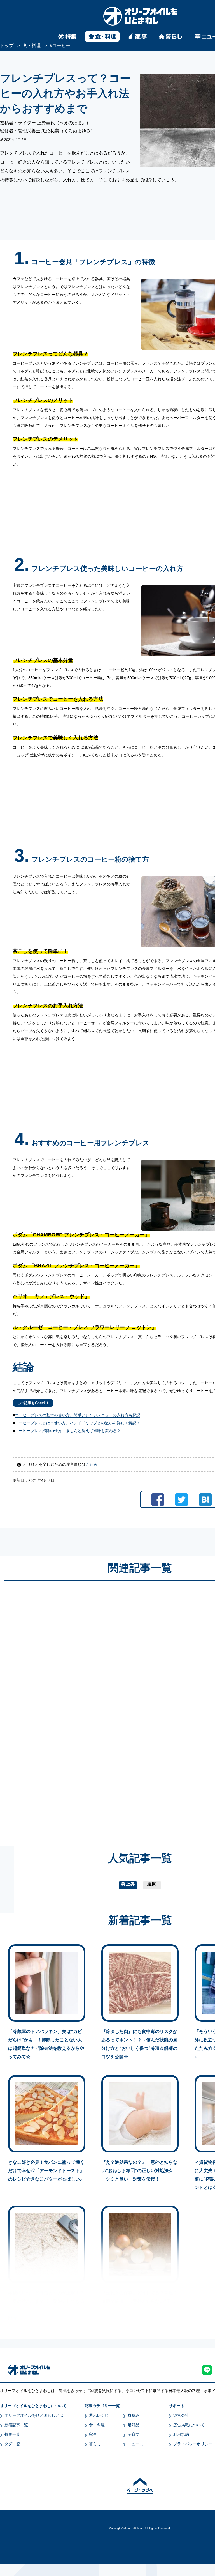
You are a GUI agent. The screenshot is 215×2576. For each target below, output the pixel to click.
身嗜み (134, 2415)
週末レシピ (99, 2415)
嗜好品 (134, 2425)
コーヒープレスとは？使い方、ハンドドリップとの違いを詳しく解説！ (78, 1423)
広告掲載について (189, 2425)
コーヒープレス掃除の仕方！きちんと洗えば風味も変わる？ (68, 1431)
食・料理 (97, 2425)
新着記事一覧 (16, 2425)
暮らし (95, 2444)
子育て (134, 2434)
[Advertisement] (86, 1708)
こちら (92, 1464)
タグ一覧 (12, 2444)
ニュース (135, 2444)
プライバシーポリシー (193, 2444)
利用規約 (181, 2434)
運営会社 (181, 2415)
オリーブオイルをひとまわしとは (34, 2415)
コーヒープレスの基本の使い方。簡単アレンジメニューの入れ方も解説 (78, 1415)
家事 (93, 2434)
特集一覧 (12, 2434)
